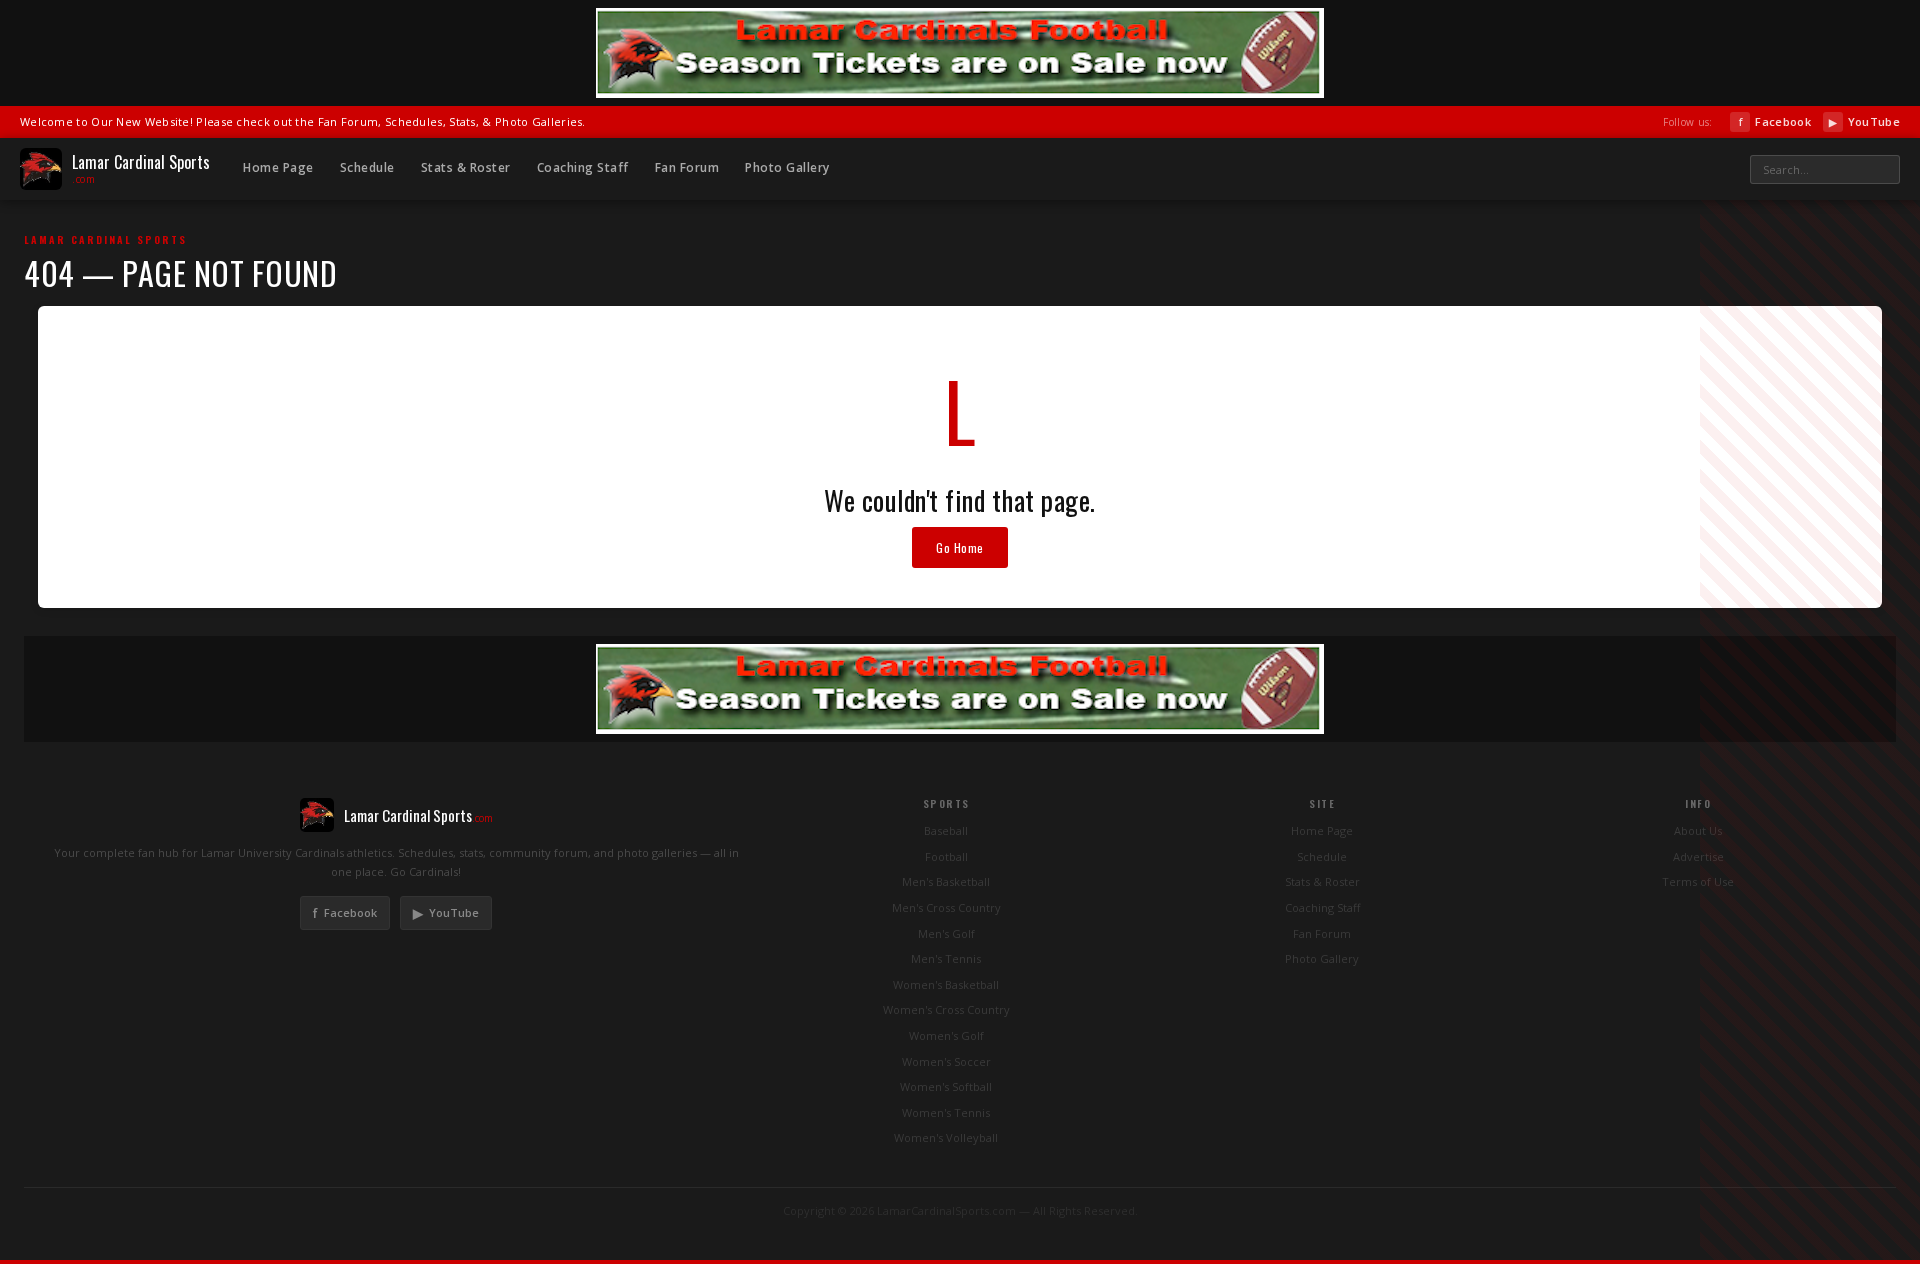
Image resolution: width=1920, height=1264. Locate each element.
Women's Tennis (946, 1112)
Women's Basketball (946, 984)
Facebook (1774, 121)
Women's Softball (946, 1086)
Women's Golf (946, 1035)
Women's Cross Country (946, 1009)
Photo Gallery (787, 167)
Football (946, 856)
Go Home (960, 547)
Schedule (367, 167)
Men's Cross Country (946, 907)
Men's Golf (946, 933)
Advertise (1698, 856)
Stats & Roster (466, 167)
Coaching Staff (583, 167)
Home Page (278, 167)
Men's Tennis (946, 958)
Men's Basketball (946, 881)
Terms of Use (1698, 881)
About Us (1698, 830)
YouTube (1864, 121)
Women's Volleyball (946, 1137)
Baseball (946, 830)
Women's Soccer (946, 1061)
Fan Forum (687, 167)
